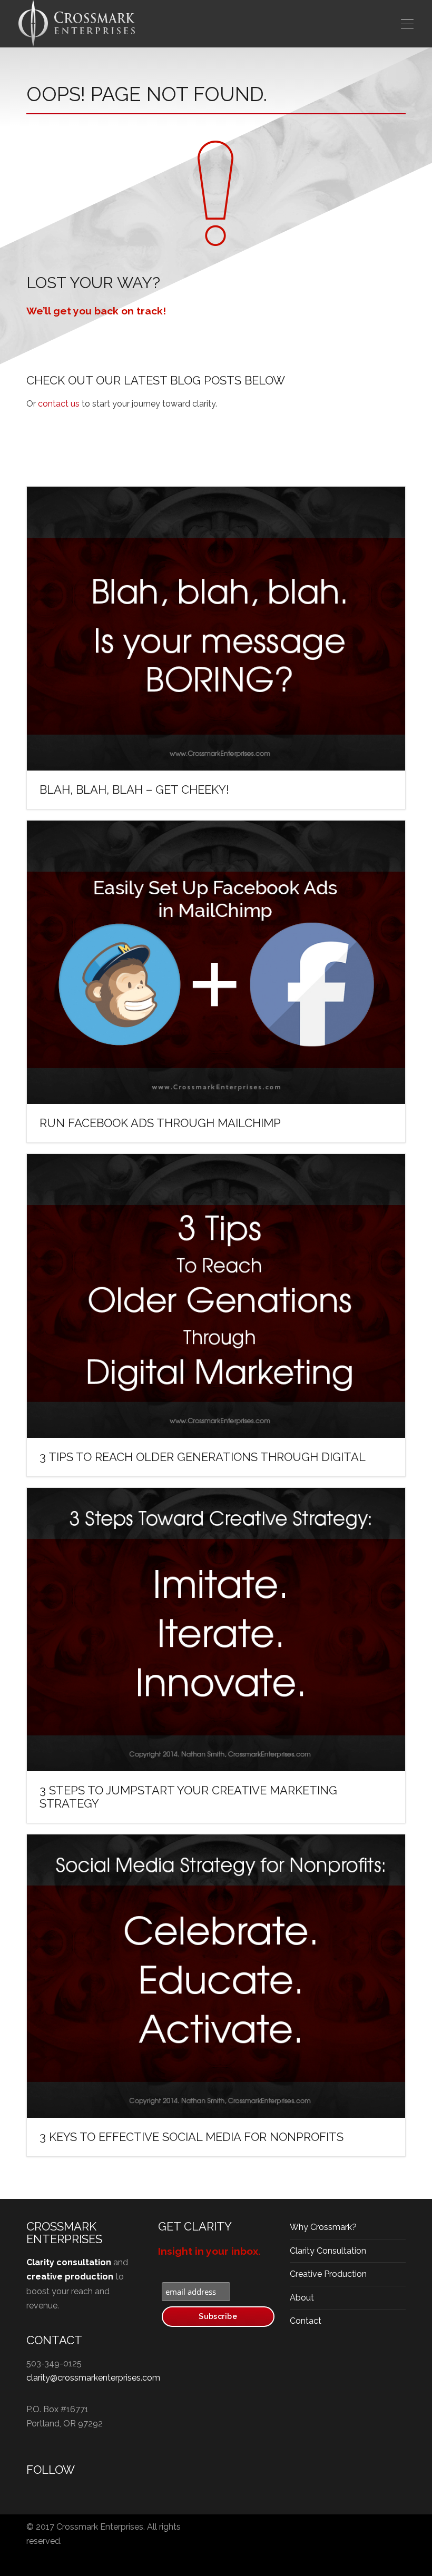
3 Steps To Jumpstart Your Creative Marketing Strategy (188, 1797)
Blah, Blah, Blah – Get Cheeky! (134, 789)
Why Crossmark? (323, 2227)
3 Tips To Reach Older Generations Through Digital (203, 1457)
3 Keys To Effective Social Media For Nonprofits (192, 2137)
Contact (306, 2321)
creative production (70, 2277)
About (302, 2298)
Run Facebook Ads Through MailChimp (160, 1123)
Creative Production (328, 2274)
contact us (59, 404)
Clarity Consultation (328, 2251)
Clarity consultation (69, 2262)
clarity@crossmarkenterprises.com (93, 2378)
